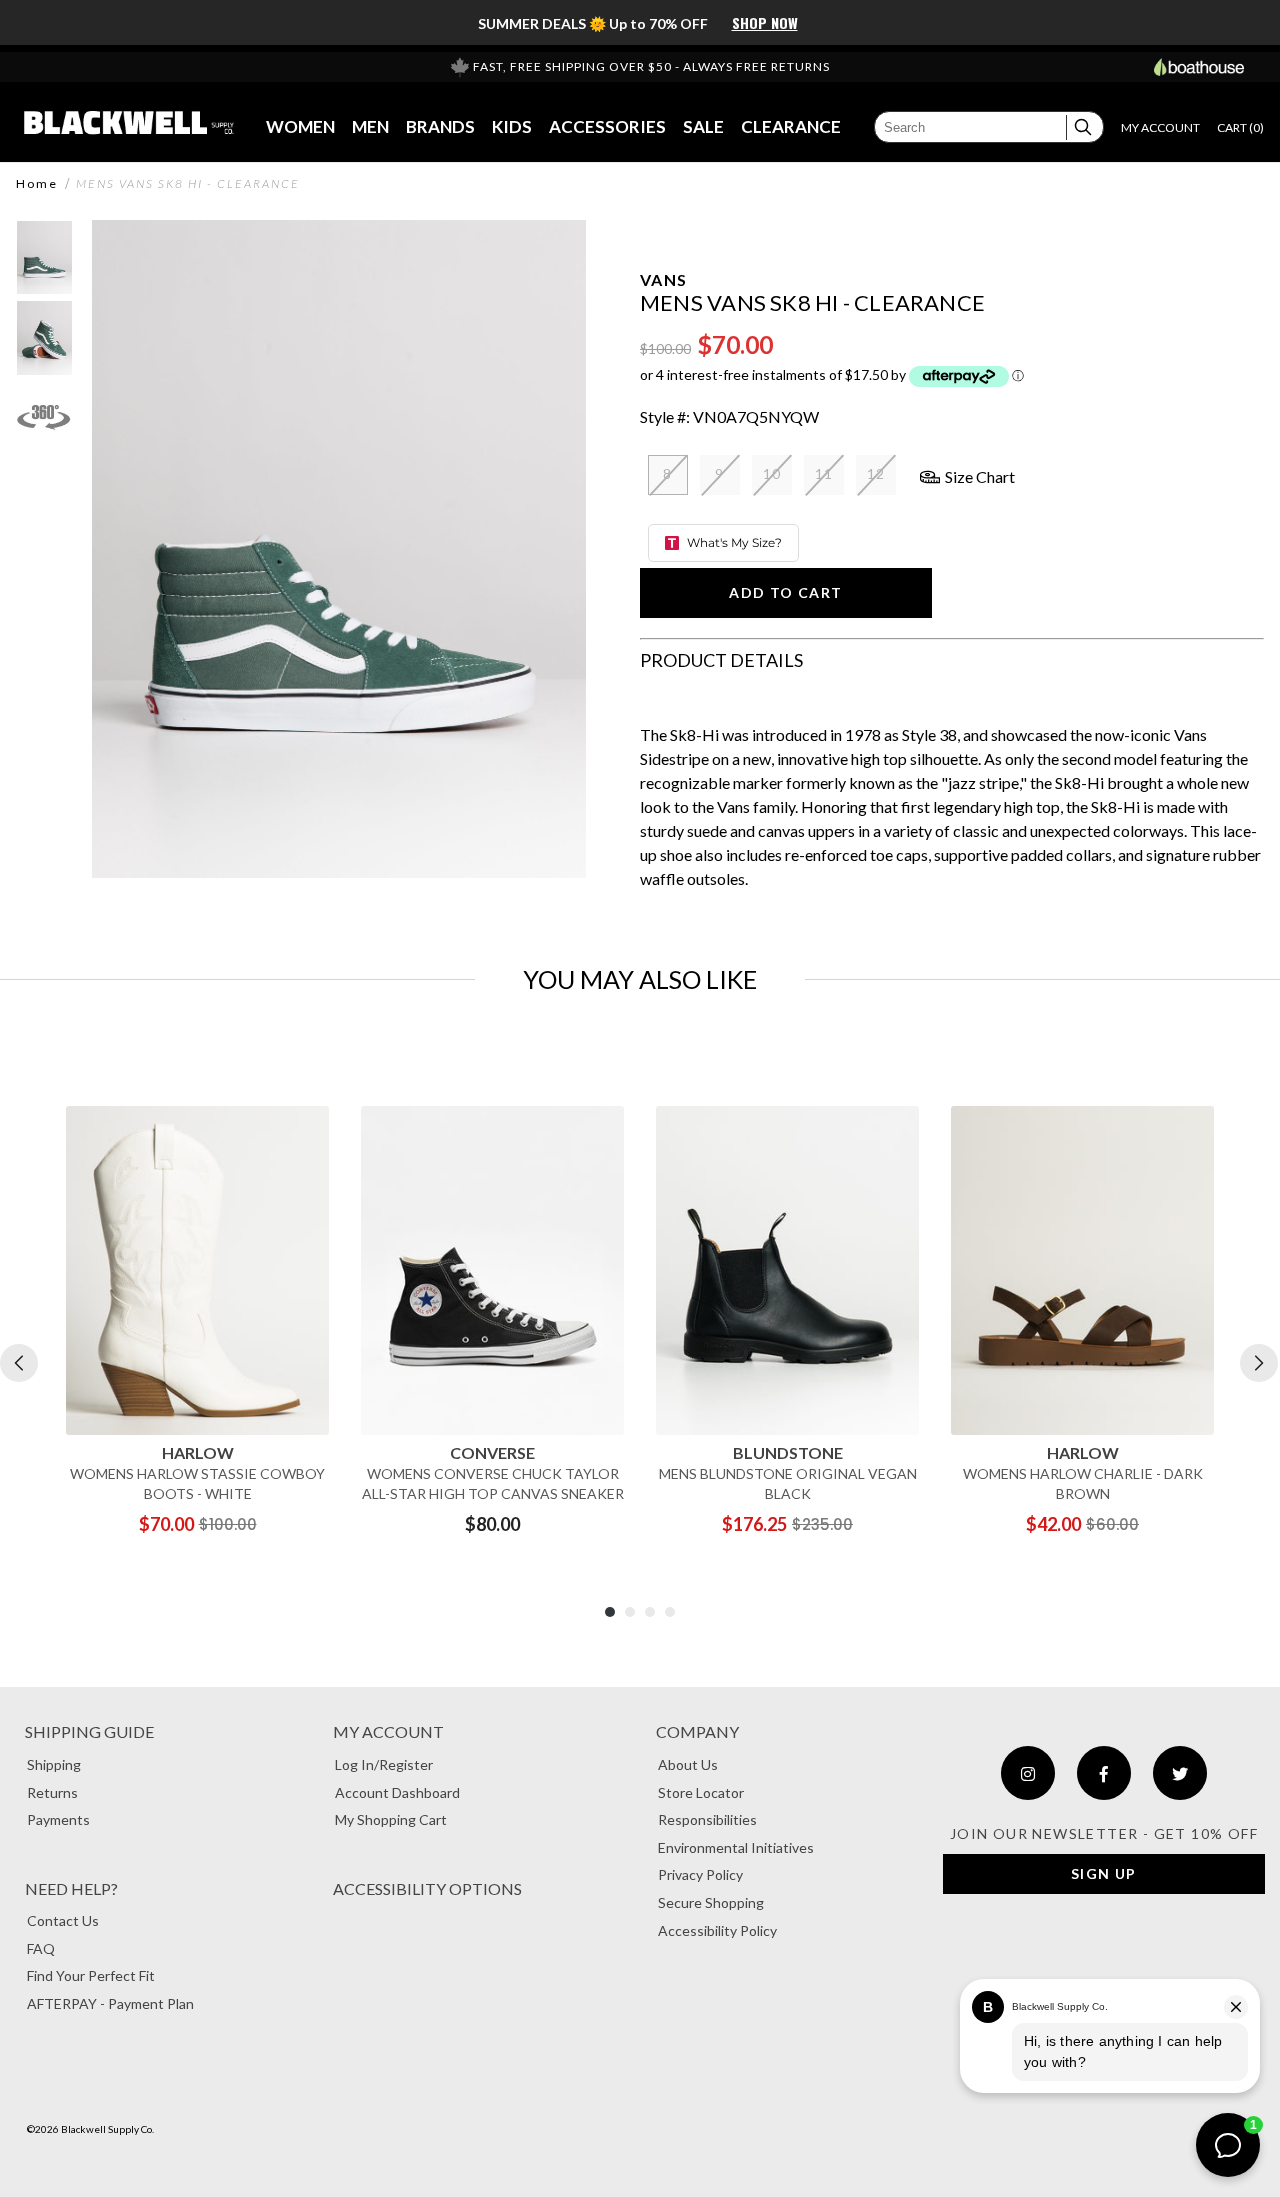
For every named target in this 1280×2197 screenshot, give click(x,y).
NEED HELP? (71, 1888)
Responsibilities (707, 1819)
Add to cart (785, 592)
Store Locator (701, 1792)
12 (876, 473)
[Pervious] (19, 1363)
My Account (388, 1731)
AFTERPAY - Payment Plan (110, 2003)
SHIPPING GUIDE (89, 1731)
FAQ (41, 1948)
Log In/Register (384, 1764)
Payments (58, 1819)
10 (772, 473)
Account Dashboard (397, 1792)
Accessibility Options (427, 1888)
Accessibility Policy (717, 1930)
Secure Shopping (711, 1902)
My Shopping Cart (391, 1819)
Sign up (1104, 1873)
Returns (52, 1792)
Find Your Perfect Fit (91, 1975)
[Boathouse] (1199, 67)
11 (824, 473)
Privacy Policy (700, 1874)
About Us (688, 1764)
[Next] (1259, 1363)
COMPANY (697, 1731)
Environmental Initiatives (736, 1847)
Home (37, 184)
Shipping (54, 1764)
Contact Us (63, 1920)
